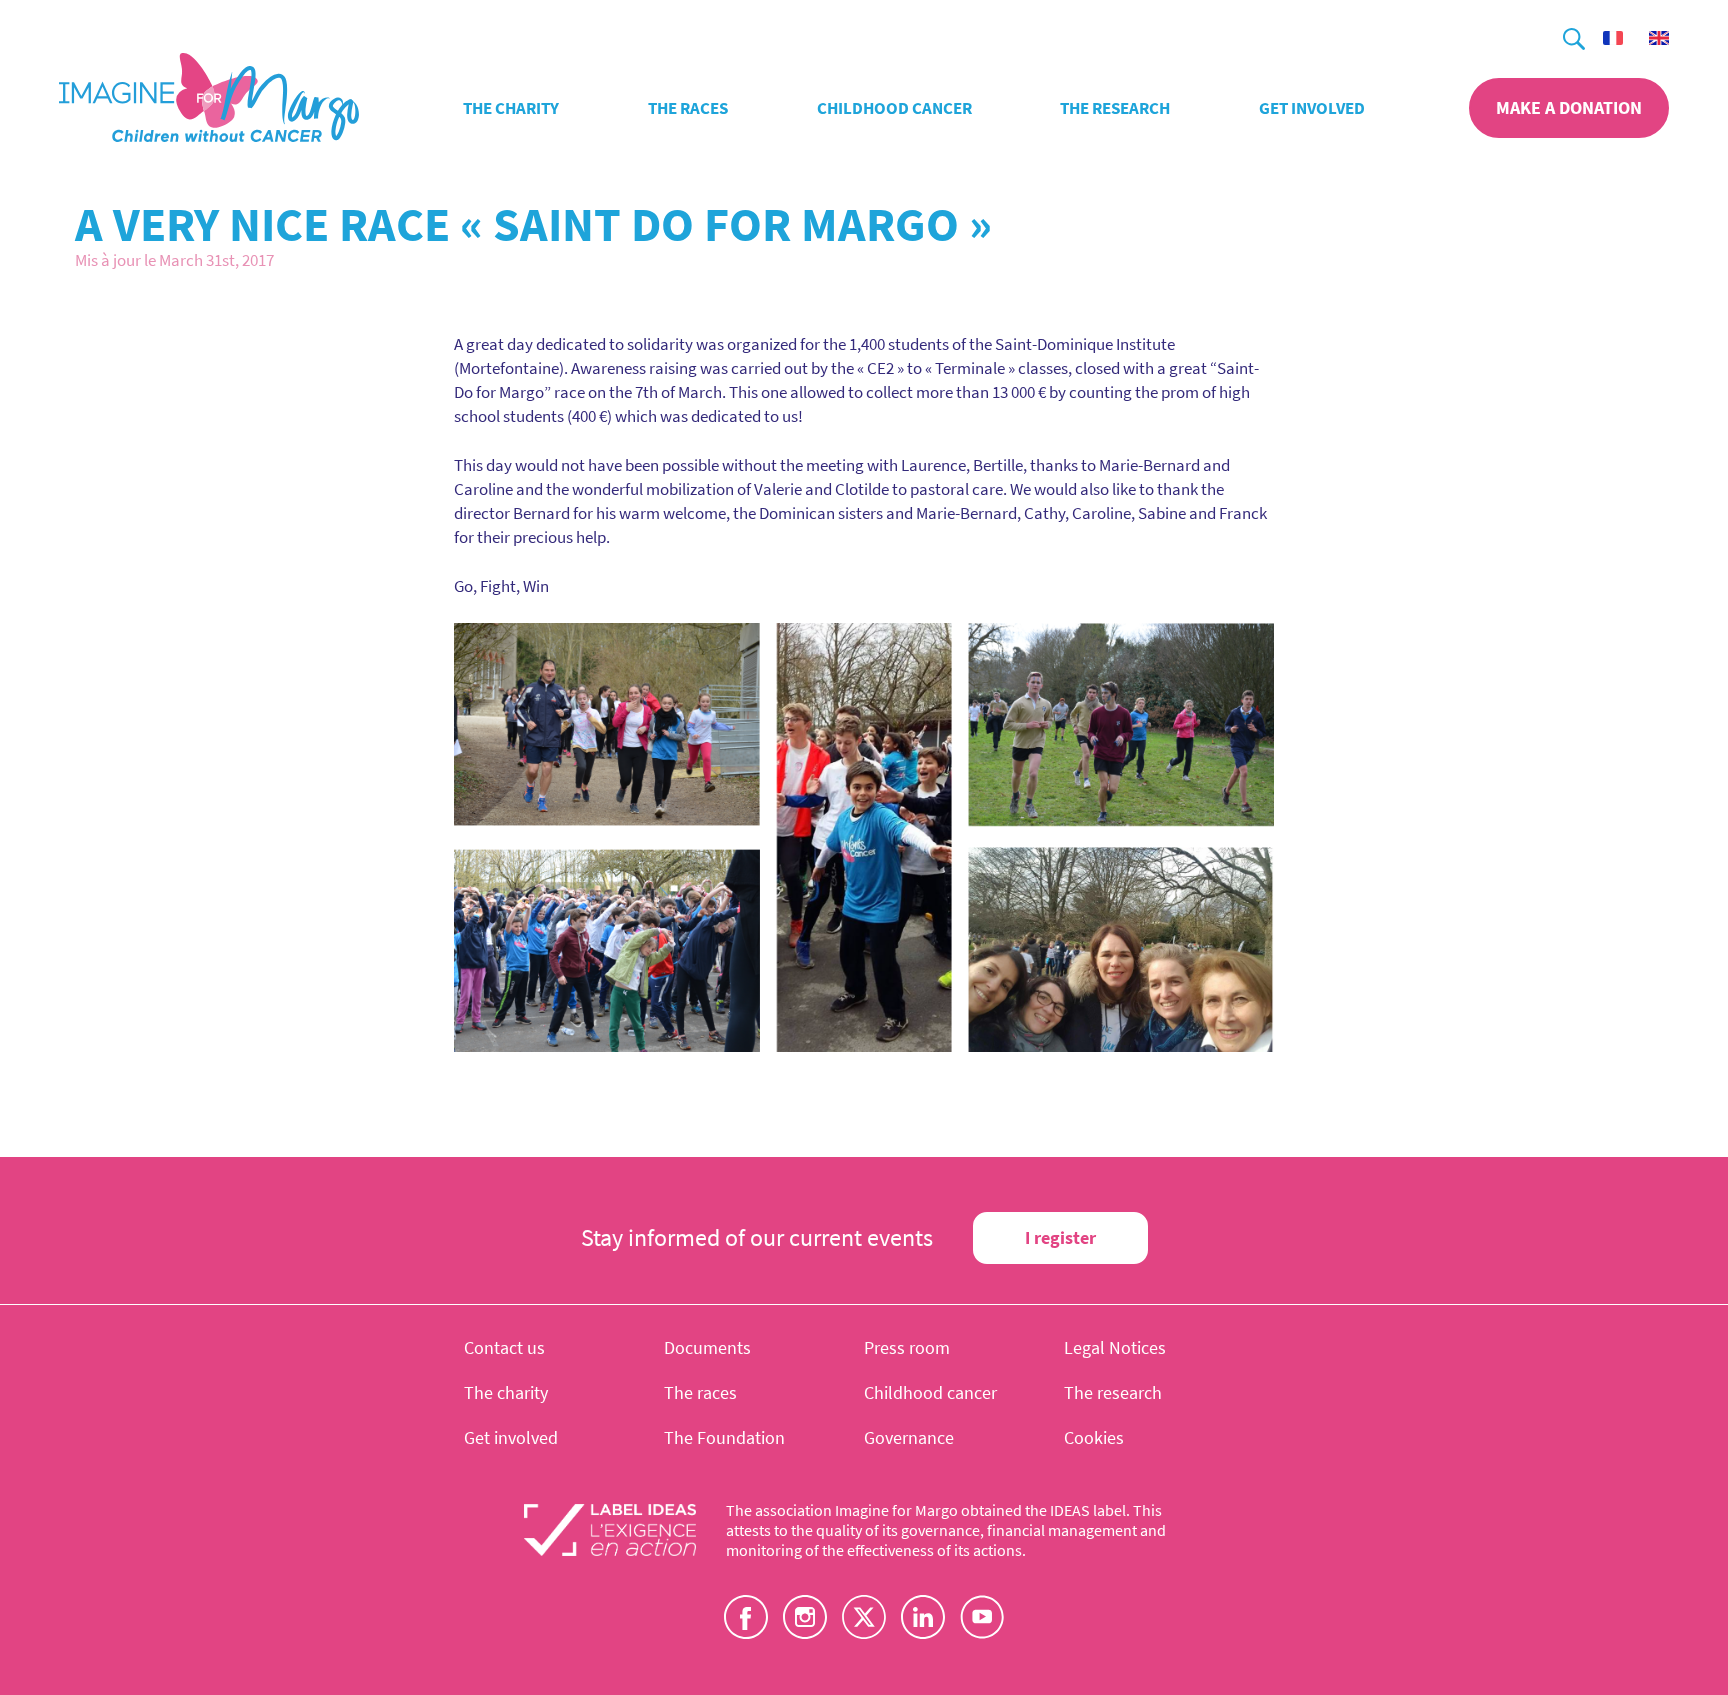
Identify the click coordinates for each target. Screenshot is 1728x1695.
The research (1115, 108)
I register (1060, 1237)
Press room (907, 1347)
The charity (511, 108)
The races (688, 108)
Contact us (504, 1347)
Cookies (1094, 1437)
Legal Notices (1115, 1347)
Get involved (1312, 108)
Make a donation (1569, 107)
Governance (909, 1437)
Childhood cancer (894, 108)
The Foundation (724, 1437)
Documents (707, 1347)
